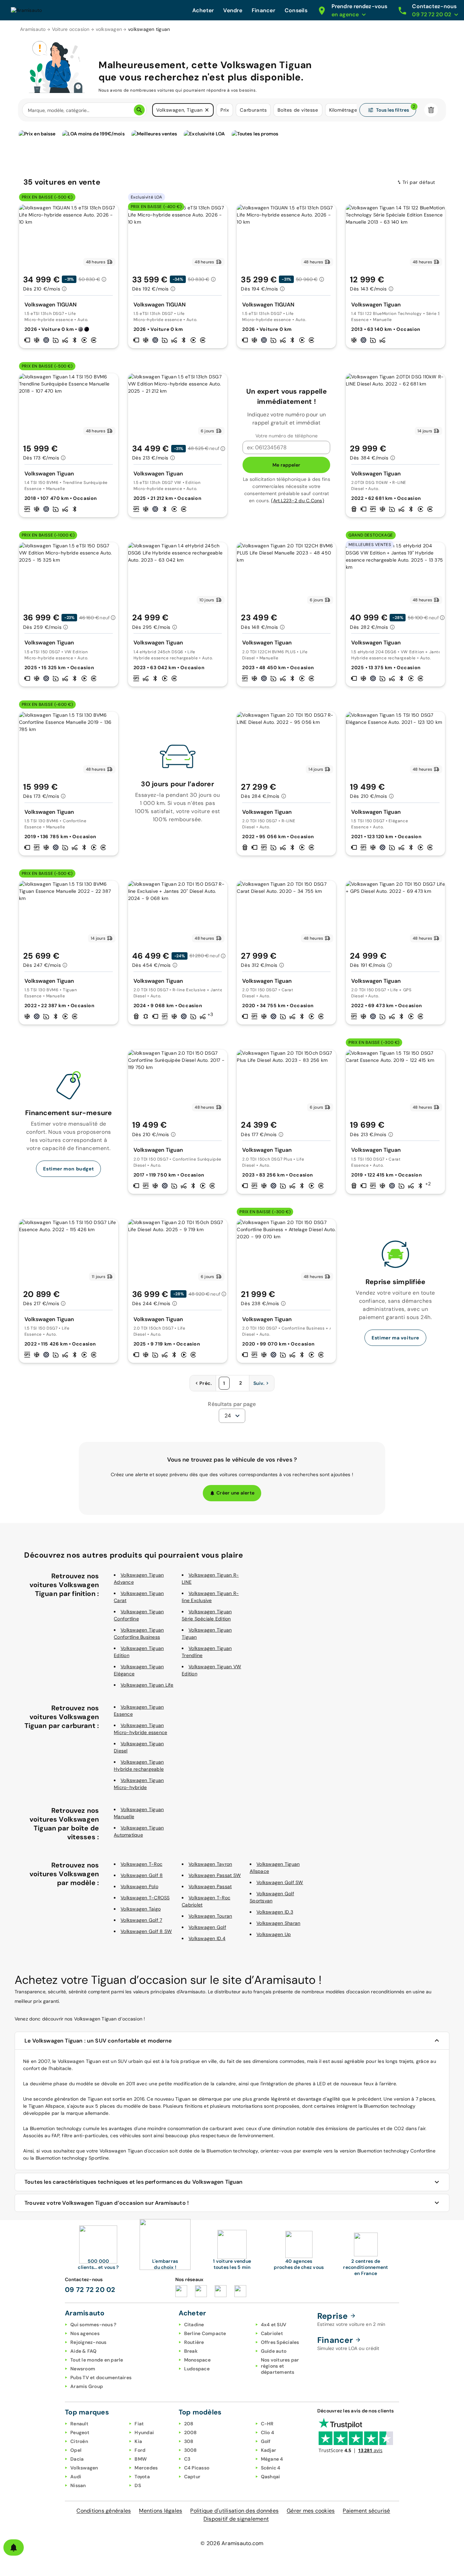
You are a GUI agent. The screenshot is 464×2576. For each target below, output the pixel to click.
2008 (191, 2432)
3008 (191, 2450)
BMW (141, 2459)
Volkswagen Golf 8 (142, 1875)
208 (189, 2424)
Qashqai (271, 2477)
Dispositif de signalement (236, 2519)
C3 (187, 2459)
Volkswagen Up (274, 1934)
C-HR (267, 2424)
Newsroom (83, 2369)
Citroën (79, 2441)
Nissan (78, 2485)
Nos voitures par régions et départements (280, 2366)
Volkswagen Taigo (141, 1909)
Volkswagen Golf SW (280, 1882)
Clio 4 (268, 2432)
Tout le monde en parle (97, 2360)
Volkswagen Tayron (210, 1864)
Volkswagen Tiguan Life (147, 1685)
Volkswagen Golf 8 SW (146, 1931)
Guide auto (274, 2351)
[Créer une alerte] (14, 2547)
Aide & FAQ (84, 2351)
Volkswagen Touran (210, 1916)
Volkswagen (84, 2468)
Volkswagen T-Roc (141, 1864)
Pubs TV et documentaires (101, 2377)
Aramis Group (87, 2386)
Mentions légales (160, 2511)
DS (138, 2485)
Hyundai (144, 2432)
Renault (79, 2424)
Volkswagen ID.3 (275, 1912)
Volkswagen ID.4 (207, 1938)
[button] (207, 110)
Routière (194, 2342)
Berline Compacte (205, 2333)
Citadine (194, 2325)
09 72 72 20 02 (90, 2290)
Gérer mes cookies (311, 2511)
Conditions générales (104, 2511)
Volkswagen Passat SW (215, 1875)
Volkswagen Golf (207, 1927)
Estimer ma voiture (395, 1338)
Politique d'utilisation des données (234, 2511)
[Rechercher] (139, 110)
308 (189, 2441)
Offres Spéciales (280, 2342)
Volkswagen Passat (210, 1886)
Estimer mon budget (68, 1169)
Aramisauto (33, 29)
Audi (76, 2477)
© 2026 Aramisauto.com (232, 2543)
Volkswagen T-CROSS (145, 1898)
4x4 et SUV (274, 2325)
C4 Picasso (197, 2468)
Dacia (77, 2459)
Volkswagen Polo (139, 1886)
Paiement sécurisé (366, 2511)
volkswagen (109, 29)
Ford (140, 2450)
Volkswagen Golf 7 (141, 1920)
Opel (76, 2450)
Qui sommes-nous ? (93, 2325)
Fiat (139, 2424)
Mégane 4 (272, 2459)
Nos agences (85, 2333)
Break (191, 2351)
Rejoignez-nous (88, 2342)
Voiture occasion (71, 29)
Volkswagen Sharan (278, 1923)
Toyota (142, 2477)
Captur (192, 2477)
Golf (266, 2441)
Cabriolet (272, 2333)
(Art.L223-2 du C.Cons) (298, 501)
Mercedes (146, 2468)
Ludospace (197, 2369)
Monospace (197, 2360)
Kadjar (269, 2450)
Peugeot (80, 2432)
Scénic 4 (271, 2468)
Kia (138, 2441)
